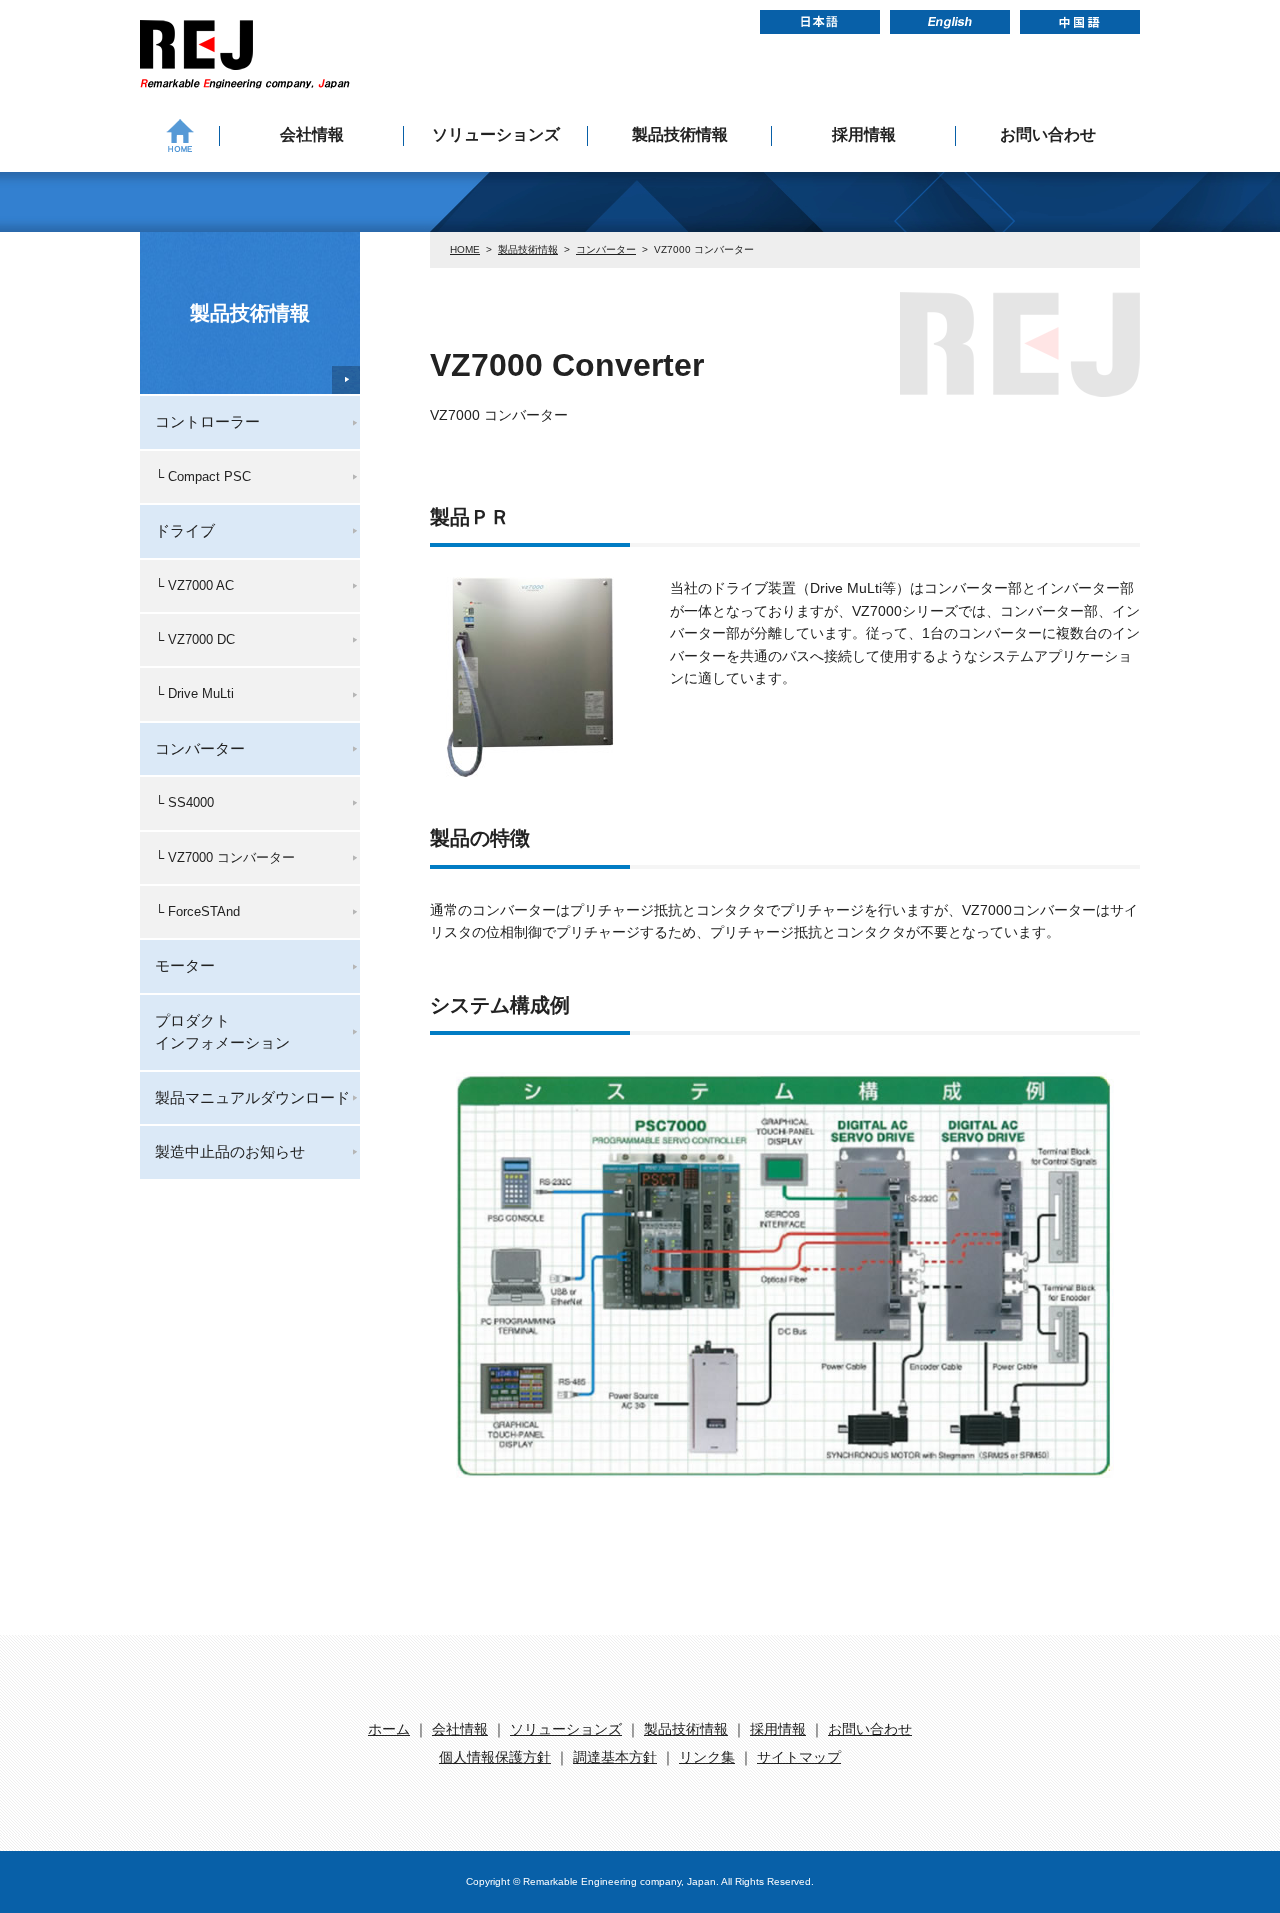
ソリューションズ (496, 134)
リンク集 (707, 1757)
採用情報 (864, 134)
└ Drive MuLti (194, 693)
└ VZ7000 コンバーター (225, 857)
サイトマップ (799, 1757)
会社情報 (312, 134)
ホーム (389, 1729)
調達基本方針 (615, 1757)
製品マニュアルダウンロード (252, 1097)
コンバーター (606, 249)
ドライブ (185, 530)
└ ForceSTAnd (197, 911)
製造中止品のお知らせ (230, 1151)
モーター (185, 965)
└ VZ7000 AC (194, 585)
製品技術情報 (680, 134)
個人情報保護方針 (495, 1757)
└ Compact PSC (203, 476)
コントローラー (207, 421)
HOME (465, 249)
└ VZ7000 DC (195, 639)
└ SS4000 (184, 802)
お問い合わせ (1048, 134)
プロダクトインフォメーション (222, 1031)
